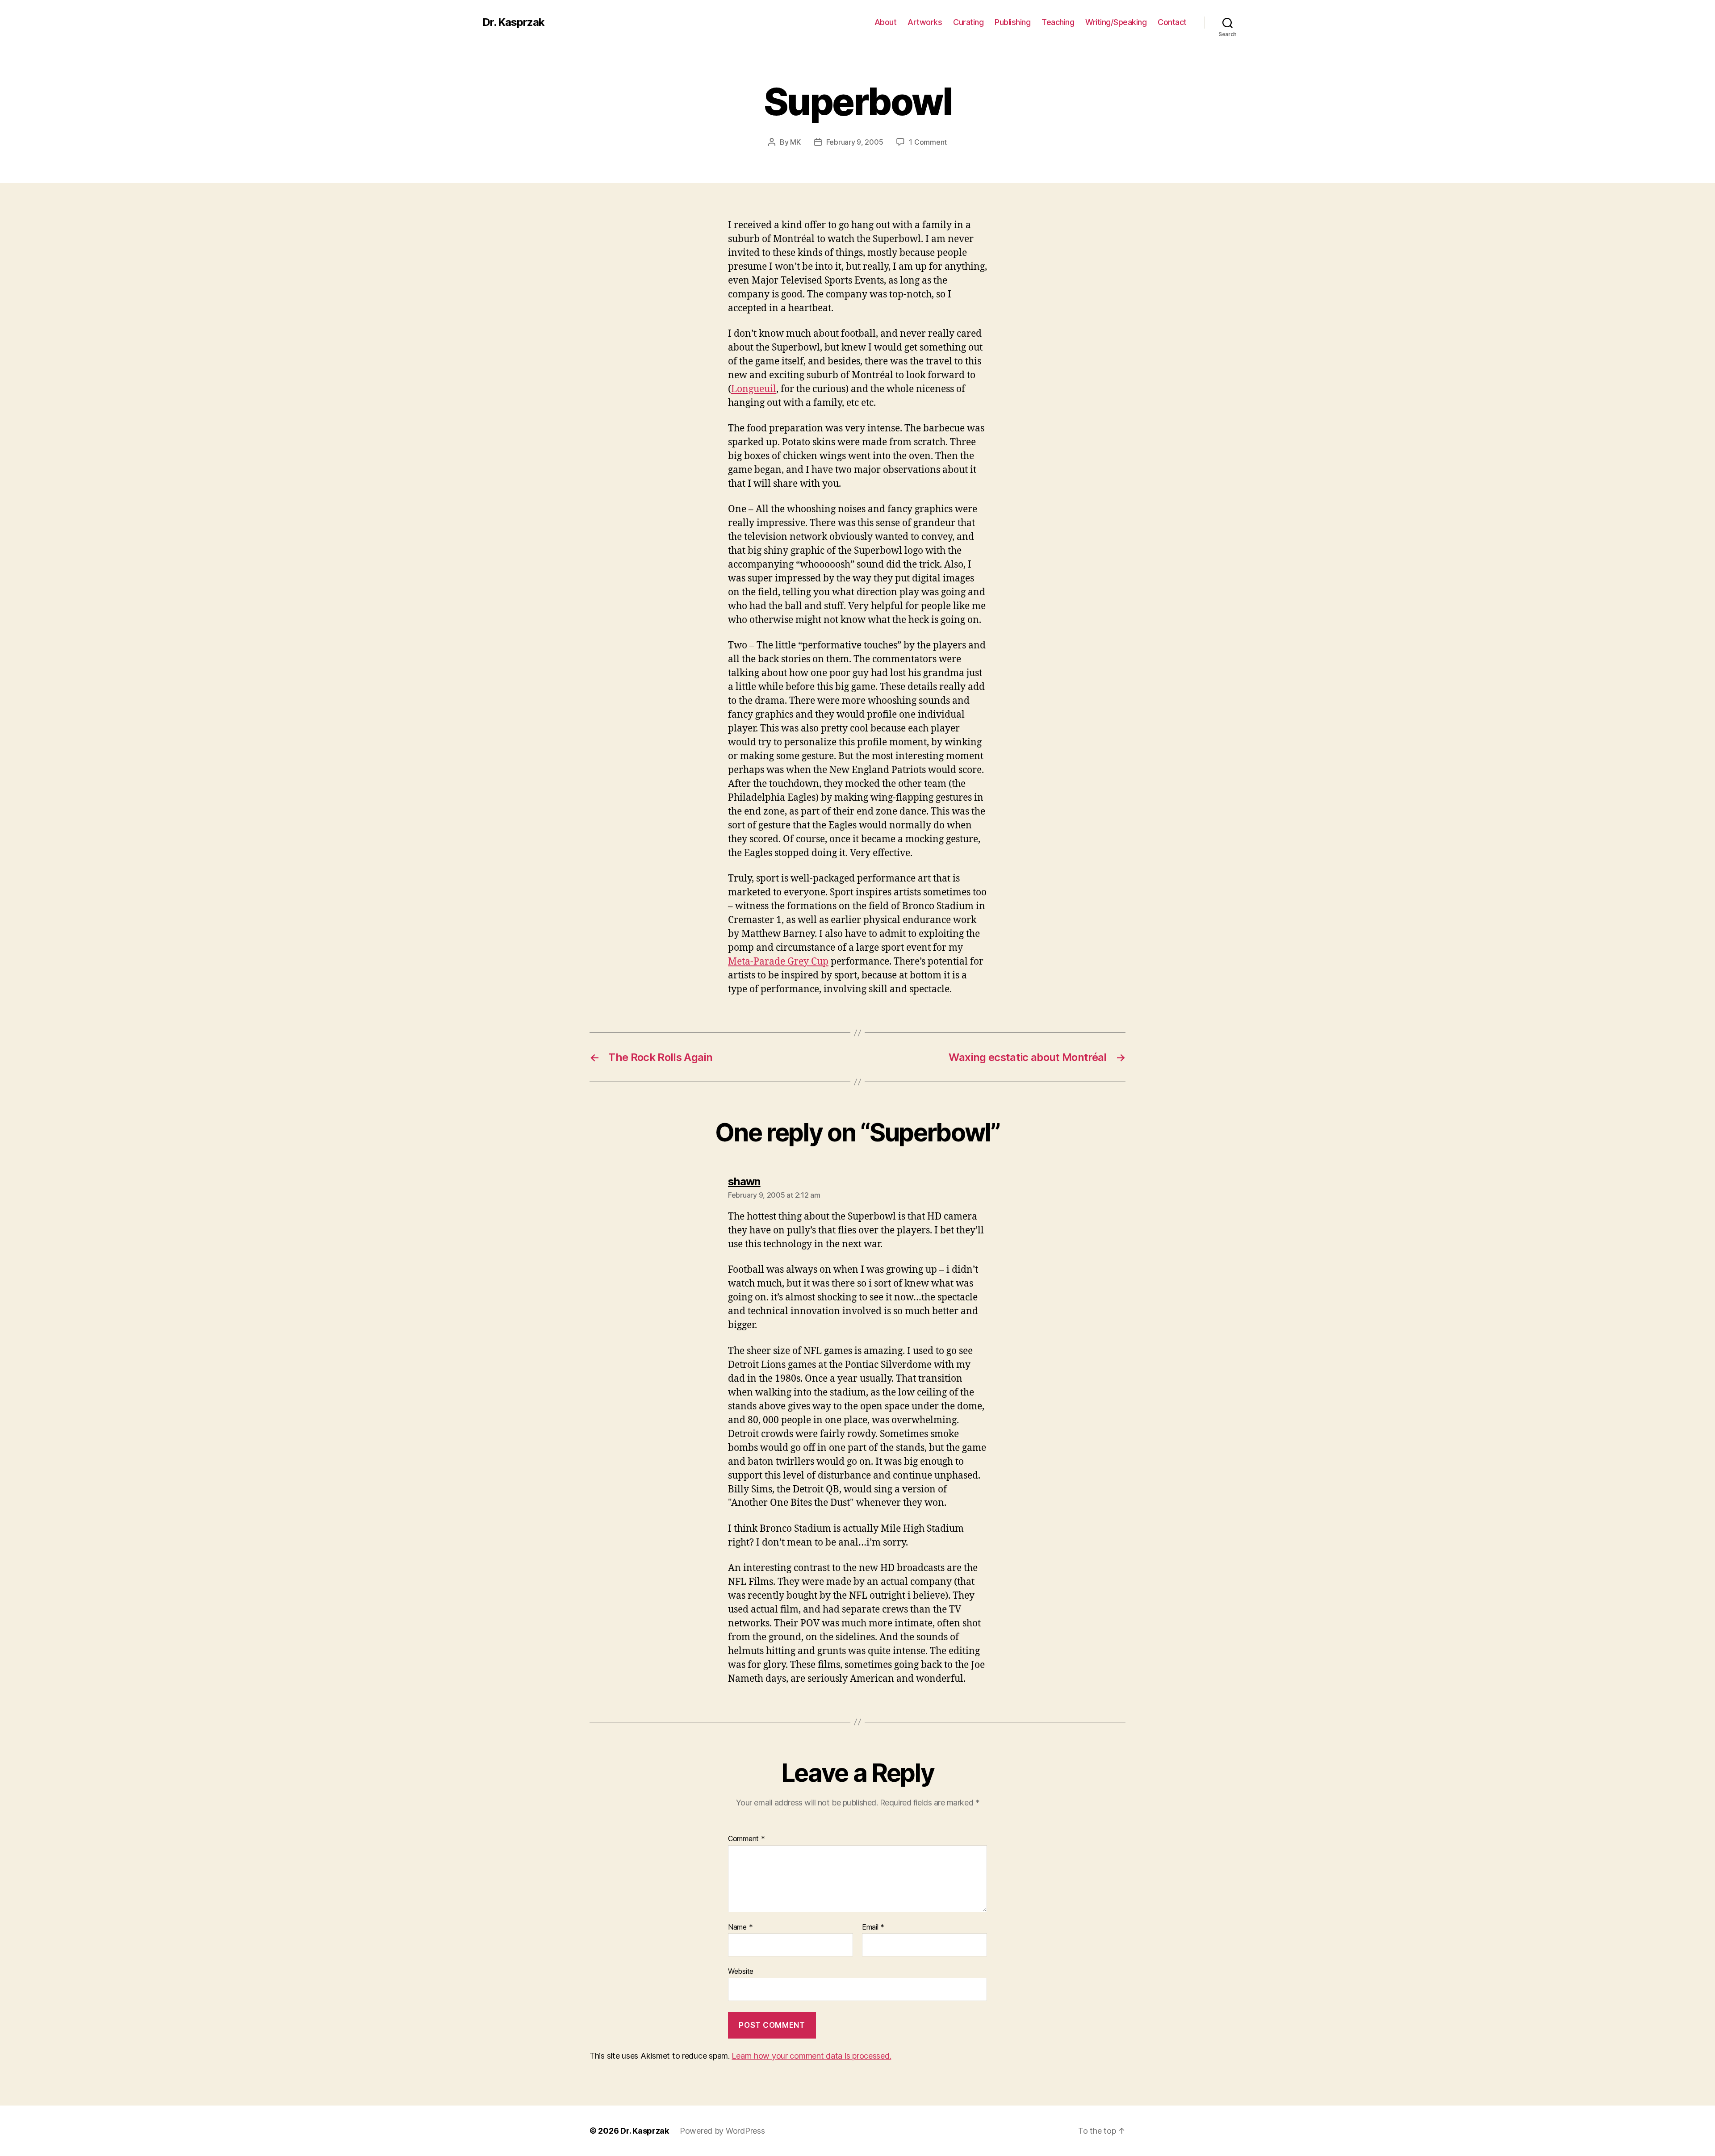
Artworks (925, 22)
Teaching (1058, 22)
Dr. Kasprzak (513, 22)
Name (740, 1927)
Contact (1172, 22)
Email (873, 1927)
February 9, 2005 (855, 142)
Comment (747, 1839)
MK (795, 142)
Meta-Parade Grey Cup (778, 962)
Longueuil (754, 389)
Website (741, 1971)
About (886, 22)
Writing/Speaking (1116, 22)
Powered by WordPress (722, 2131)
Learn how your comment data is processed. (811, 2056)
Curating (968, 22)
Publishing (1012, 22)
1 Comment (928, 142)
